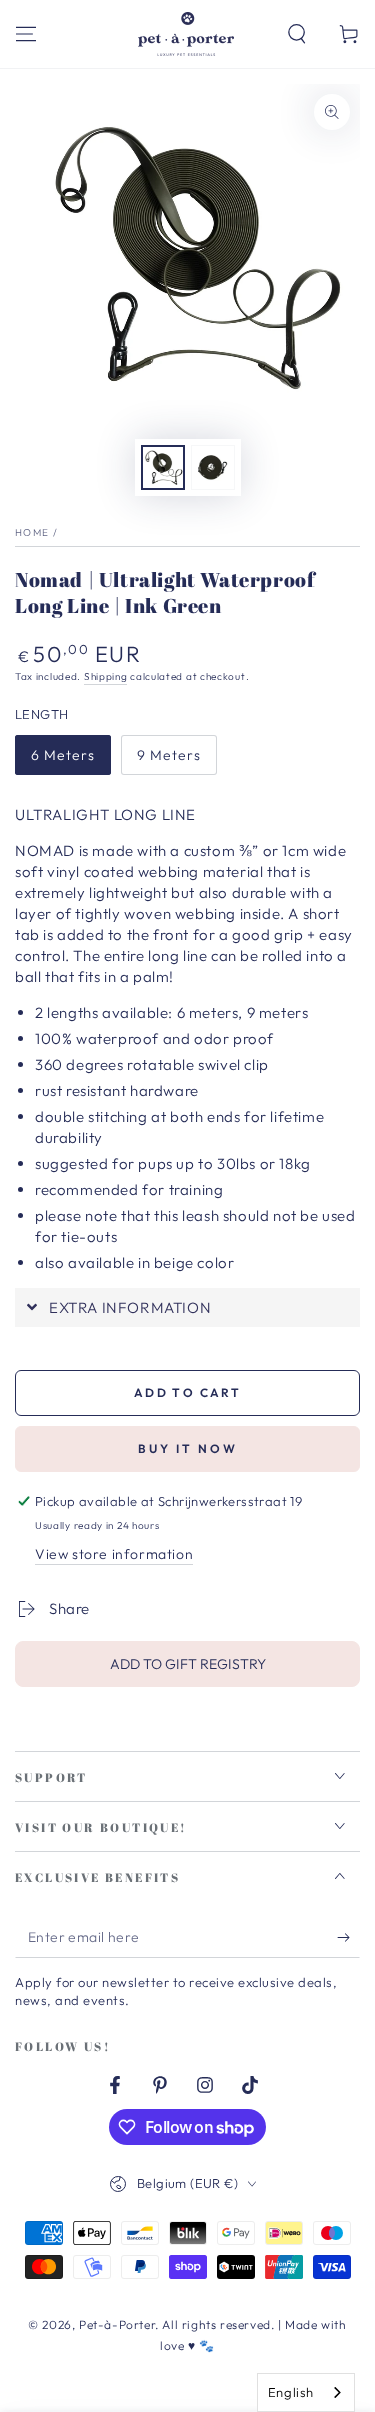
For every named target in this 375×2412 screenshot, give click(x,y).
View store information (114, 1554)
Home (32, 532)
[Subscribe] (348, 1938)
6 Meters (63, 755)
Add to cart (187, 1392)
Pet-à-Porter (117, 2324)
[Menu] (26, 34)
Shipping (106, 676)
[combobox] (306, 2392)
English (291, 2392)
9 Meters (169, 755)
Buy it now (188, 1448)
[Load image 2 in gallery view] (213, 467)
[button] (297, 34)
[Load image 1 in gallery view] (163, 467)
